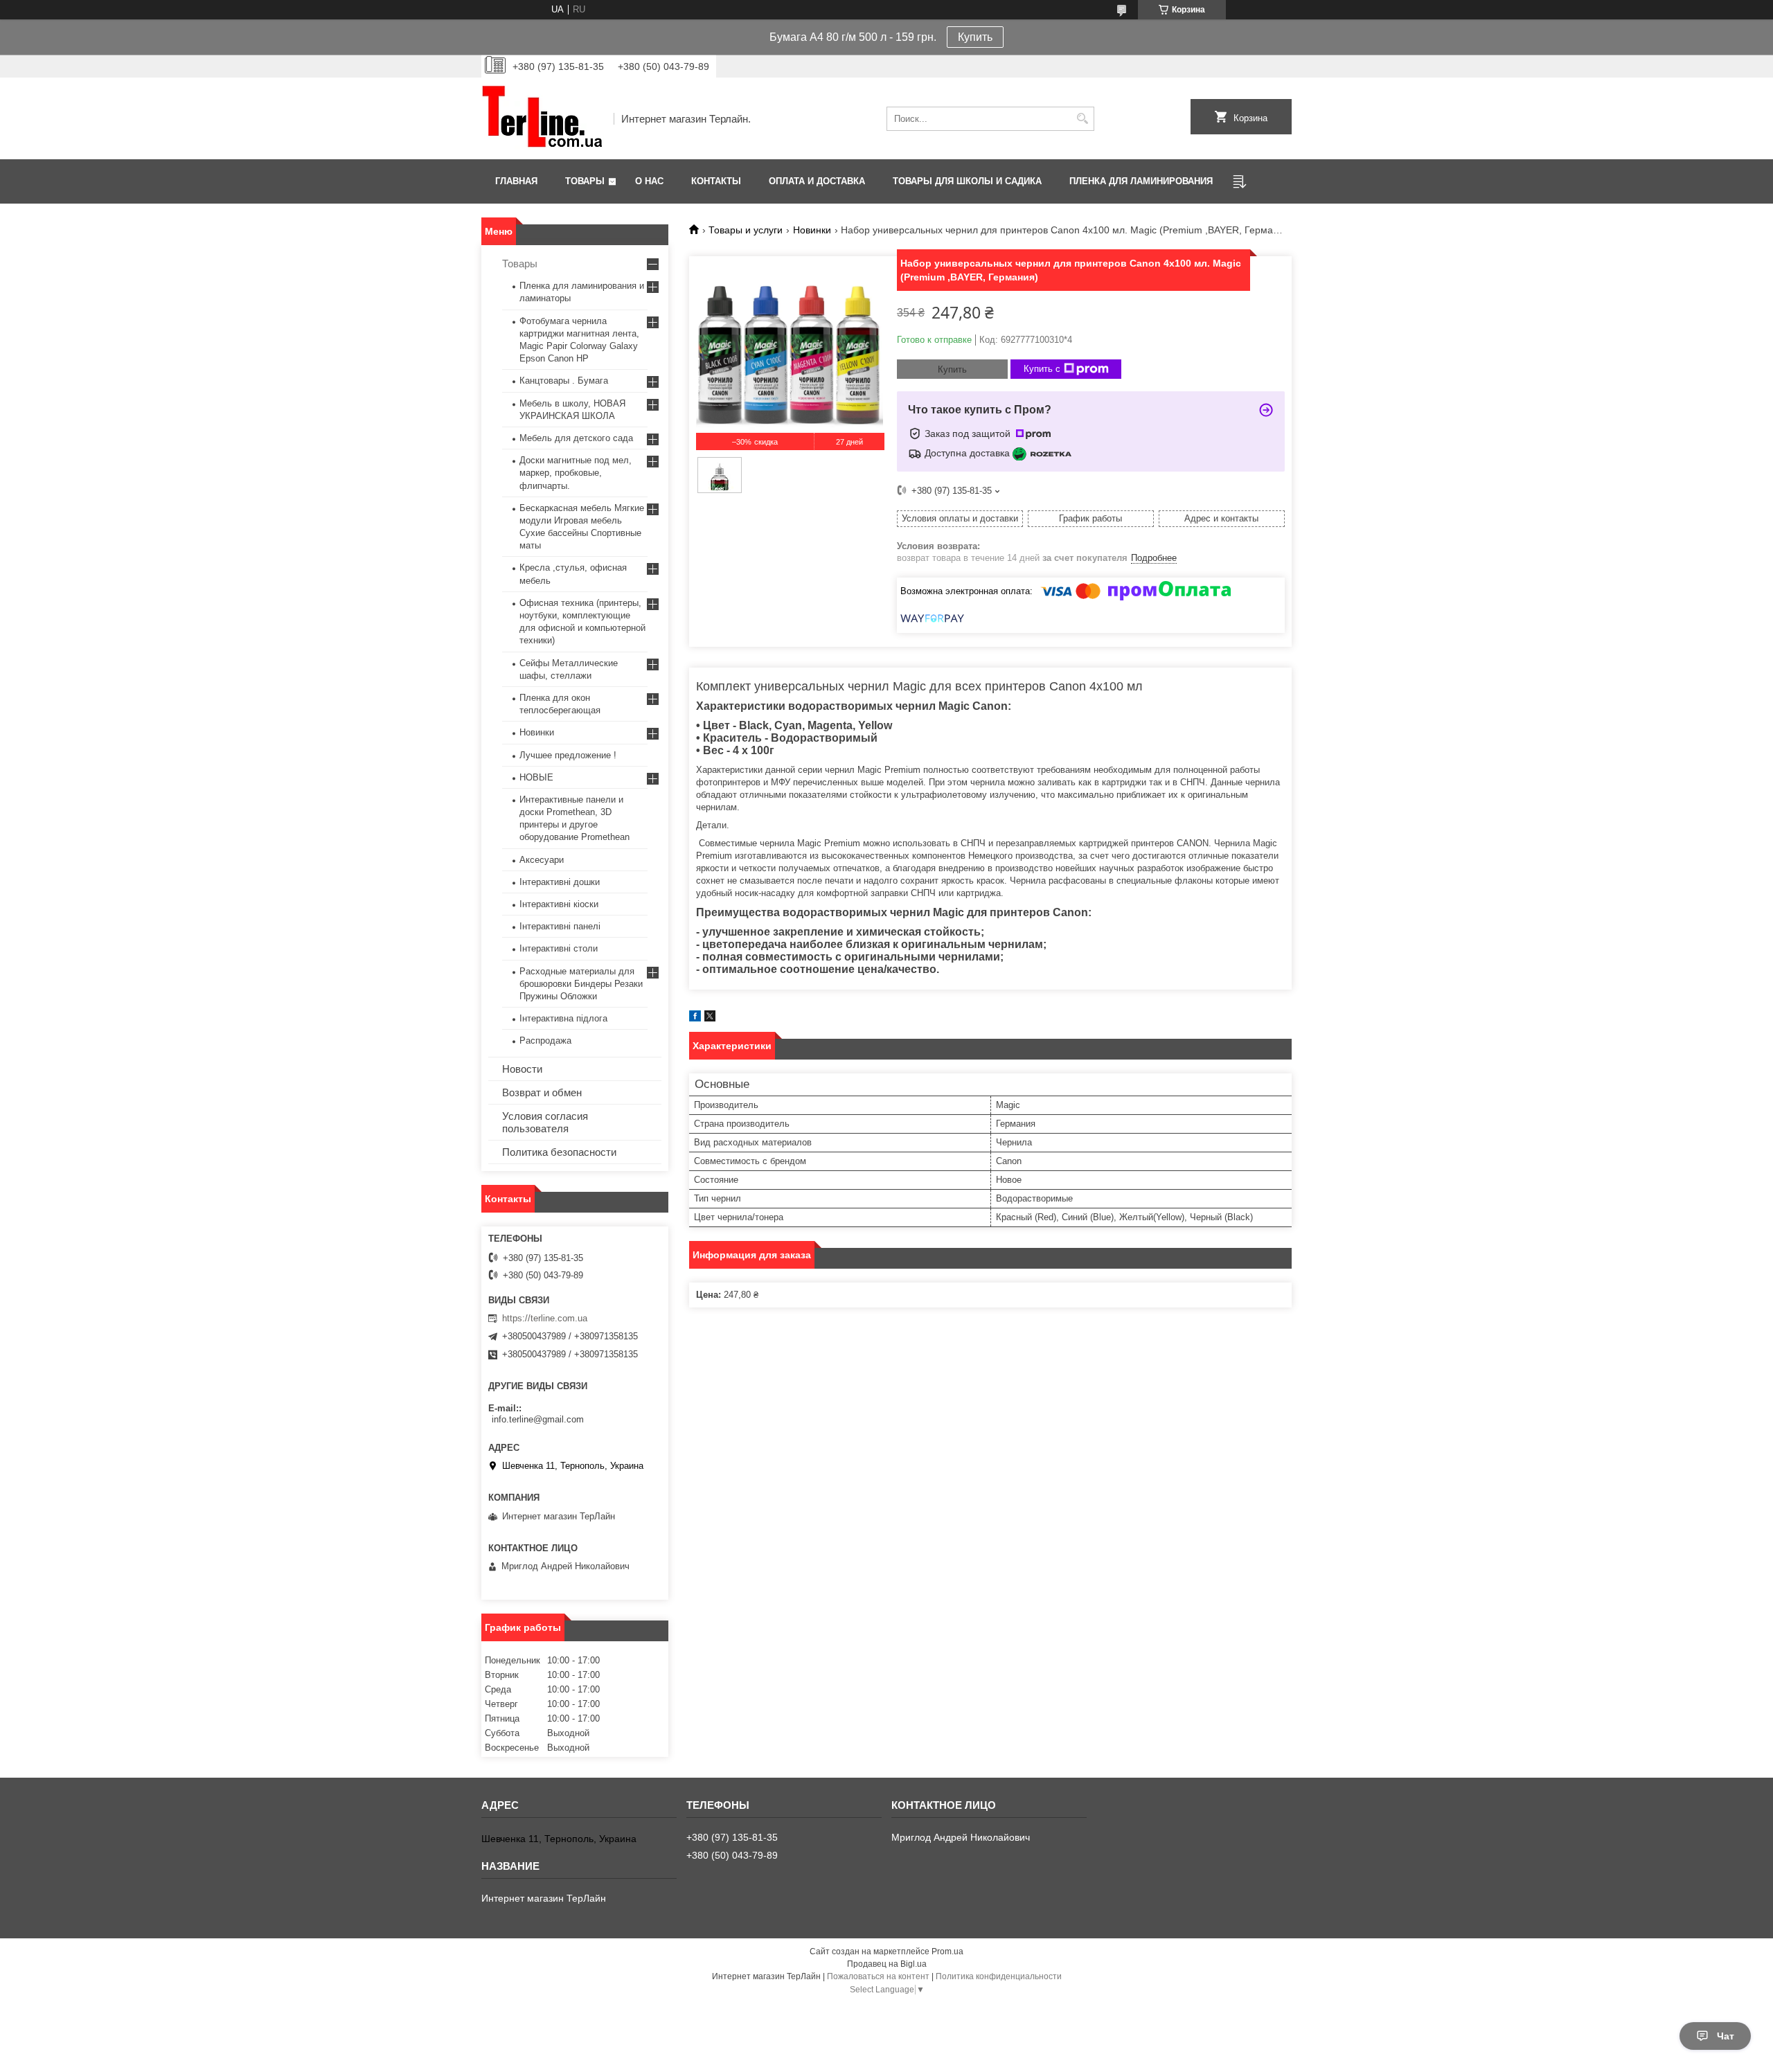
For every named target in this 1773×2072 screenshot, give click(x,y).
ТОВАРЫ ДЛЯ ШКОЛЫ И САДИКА (967, 181)
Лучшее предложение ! (568, 755)
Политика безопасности (559, 1152)
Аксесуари (542, 860)
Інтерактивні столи (559, 948)
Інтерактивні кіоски (559, 904)
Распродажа (545, 1041)
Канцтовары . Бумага (564, 381)
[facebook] (695, 1018)
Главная (516, 181)
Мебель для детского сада (576, 438)
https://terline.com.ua (545, 1318)
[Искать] (1082, 119)
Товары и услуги (746, 230)
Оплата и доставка (817, 181)
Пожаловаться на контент (878, 1976)
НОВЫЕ (536, 777)
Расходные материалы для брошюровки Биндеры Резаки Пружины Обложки (581, 984)
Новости (522, 1069)
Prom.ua (947, 1952)
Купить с (1042, 369)
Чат (1726, 2036)
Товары (585, 181)
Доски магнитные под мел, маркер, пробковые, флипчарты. (576, 473)
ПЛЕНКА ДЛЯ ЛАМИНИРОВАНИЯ (1141, 181)
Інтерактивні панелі (560, 926)
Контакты (716, 181)
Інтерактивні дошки (560, 882)
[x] (710, 1018)
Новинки (812, 230)
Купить (975, 37)
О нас (649, 181)
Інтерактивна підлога (563, 1018)
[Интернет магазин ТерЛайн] (543, 118)
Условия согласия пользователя (545, 1122)
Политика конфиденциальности (999, 1976)
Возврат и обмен (542, 1092)
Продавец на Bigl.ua (887, 1964)
